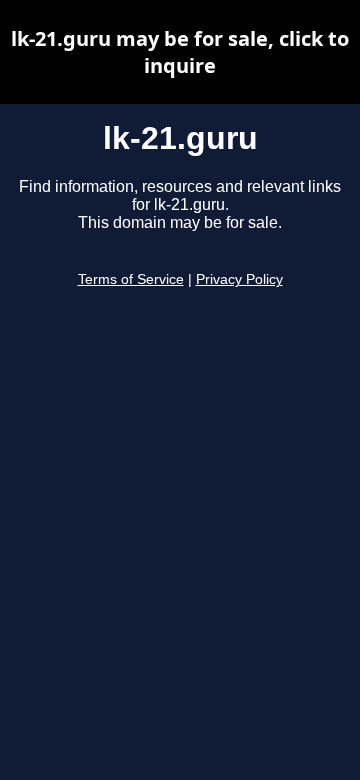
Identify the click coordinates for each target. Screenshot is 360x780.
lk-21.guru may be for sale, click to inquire (180, 52)
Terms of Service (131, 279)
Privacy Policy (239, 279)
